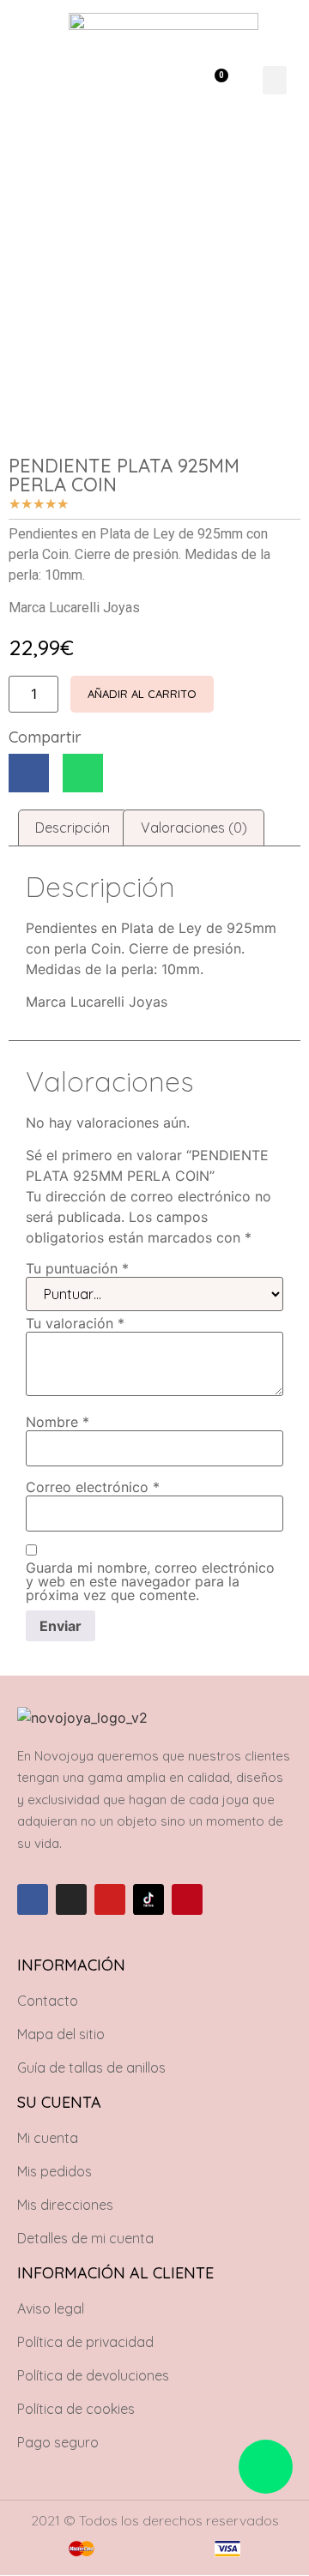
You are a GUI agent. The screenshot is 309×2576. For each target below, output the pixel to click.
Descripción (73, 828)
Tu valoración (75, 1323)
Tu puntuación (77, 1268)
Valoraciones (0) (194, 828)
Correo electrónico (93, 1487)
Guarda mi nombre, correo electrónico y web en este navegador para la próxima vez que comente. (150, 1581)
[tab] (73, 828)
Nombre (58, 1422)
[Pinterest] (187, 1899)
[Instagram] (71, 1899)
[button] (167, 80)
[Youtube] (110, 1899)
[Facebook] (33, 1899)
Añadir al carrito (142, 694)
